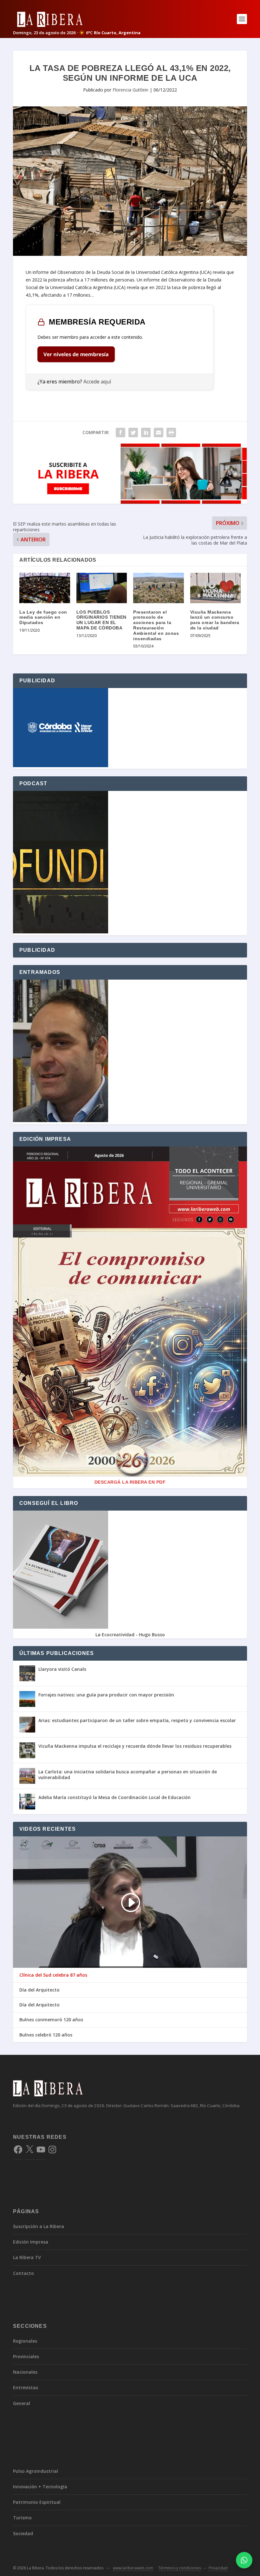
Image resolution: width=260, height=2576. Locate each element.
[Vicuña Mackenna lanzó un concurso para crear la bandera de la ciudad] (216, 588)
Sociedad (23, 2533)
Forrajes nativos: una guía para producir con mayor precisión (106, 1695)
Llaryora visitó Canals (62, 1669)
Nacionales (25, 2372)
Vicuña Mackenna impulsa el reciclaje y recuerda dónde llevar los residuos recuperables (135, 1746)
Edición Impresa (31, 2242)
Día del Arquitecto (39, 1990)
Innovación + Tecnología (40, 2487)
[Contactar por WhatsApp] (244, 2560)
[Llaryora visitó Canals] (27, 1673)
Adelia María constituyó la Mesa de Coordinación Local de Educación (114, 1797)
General (22, 2403)
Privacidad (218, 2568)
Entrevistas (26, 2387)
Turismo (22, 2518)
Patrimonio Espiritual (37, 2502)
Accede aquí (97, 382)
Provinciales (26, 2356)
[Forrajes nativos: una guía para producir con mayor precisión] (27, 1699)
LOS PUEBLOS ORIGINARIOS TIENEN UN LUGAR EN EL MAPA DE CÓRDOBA (101, 620)
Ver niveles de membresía (76, 354)
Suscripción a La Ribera (39, 2226)
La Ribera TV (27, 2257)
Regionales (25, 2341)
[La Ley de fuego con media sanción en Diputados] (45, 588)
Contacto (23, 2273)
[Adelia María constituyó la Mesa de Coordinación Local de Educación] (27, 1802)
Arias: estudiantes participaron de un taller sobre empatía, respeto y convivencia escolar (137, 1720)
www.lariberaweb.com (133, 2568)
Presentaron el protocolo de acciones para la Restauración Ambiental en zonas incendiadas (156, 625)
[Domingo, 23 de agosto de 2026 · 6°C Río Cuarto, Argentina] (77, 19)
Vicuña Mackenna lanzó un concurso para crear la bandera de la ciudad (215, 620)
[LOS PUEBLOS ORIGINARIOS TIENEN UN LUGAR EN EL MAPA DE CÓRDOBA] (102, 588)
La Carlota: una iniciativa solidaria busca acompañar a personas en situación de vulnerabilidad (128, 1774)
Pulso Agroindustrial (36, 2471)
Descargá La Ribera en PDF (130, 1482)
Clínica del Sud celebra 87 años (53, 1975)
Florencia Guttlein (130, 90)
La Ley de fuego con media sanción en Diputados (43, 617)
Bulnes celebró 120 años (46, 2035)
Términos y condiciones (180, 2568)
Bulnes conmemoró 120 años (51, 2020)
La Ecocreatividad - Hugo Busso (130, 1635)
